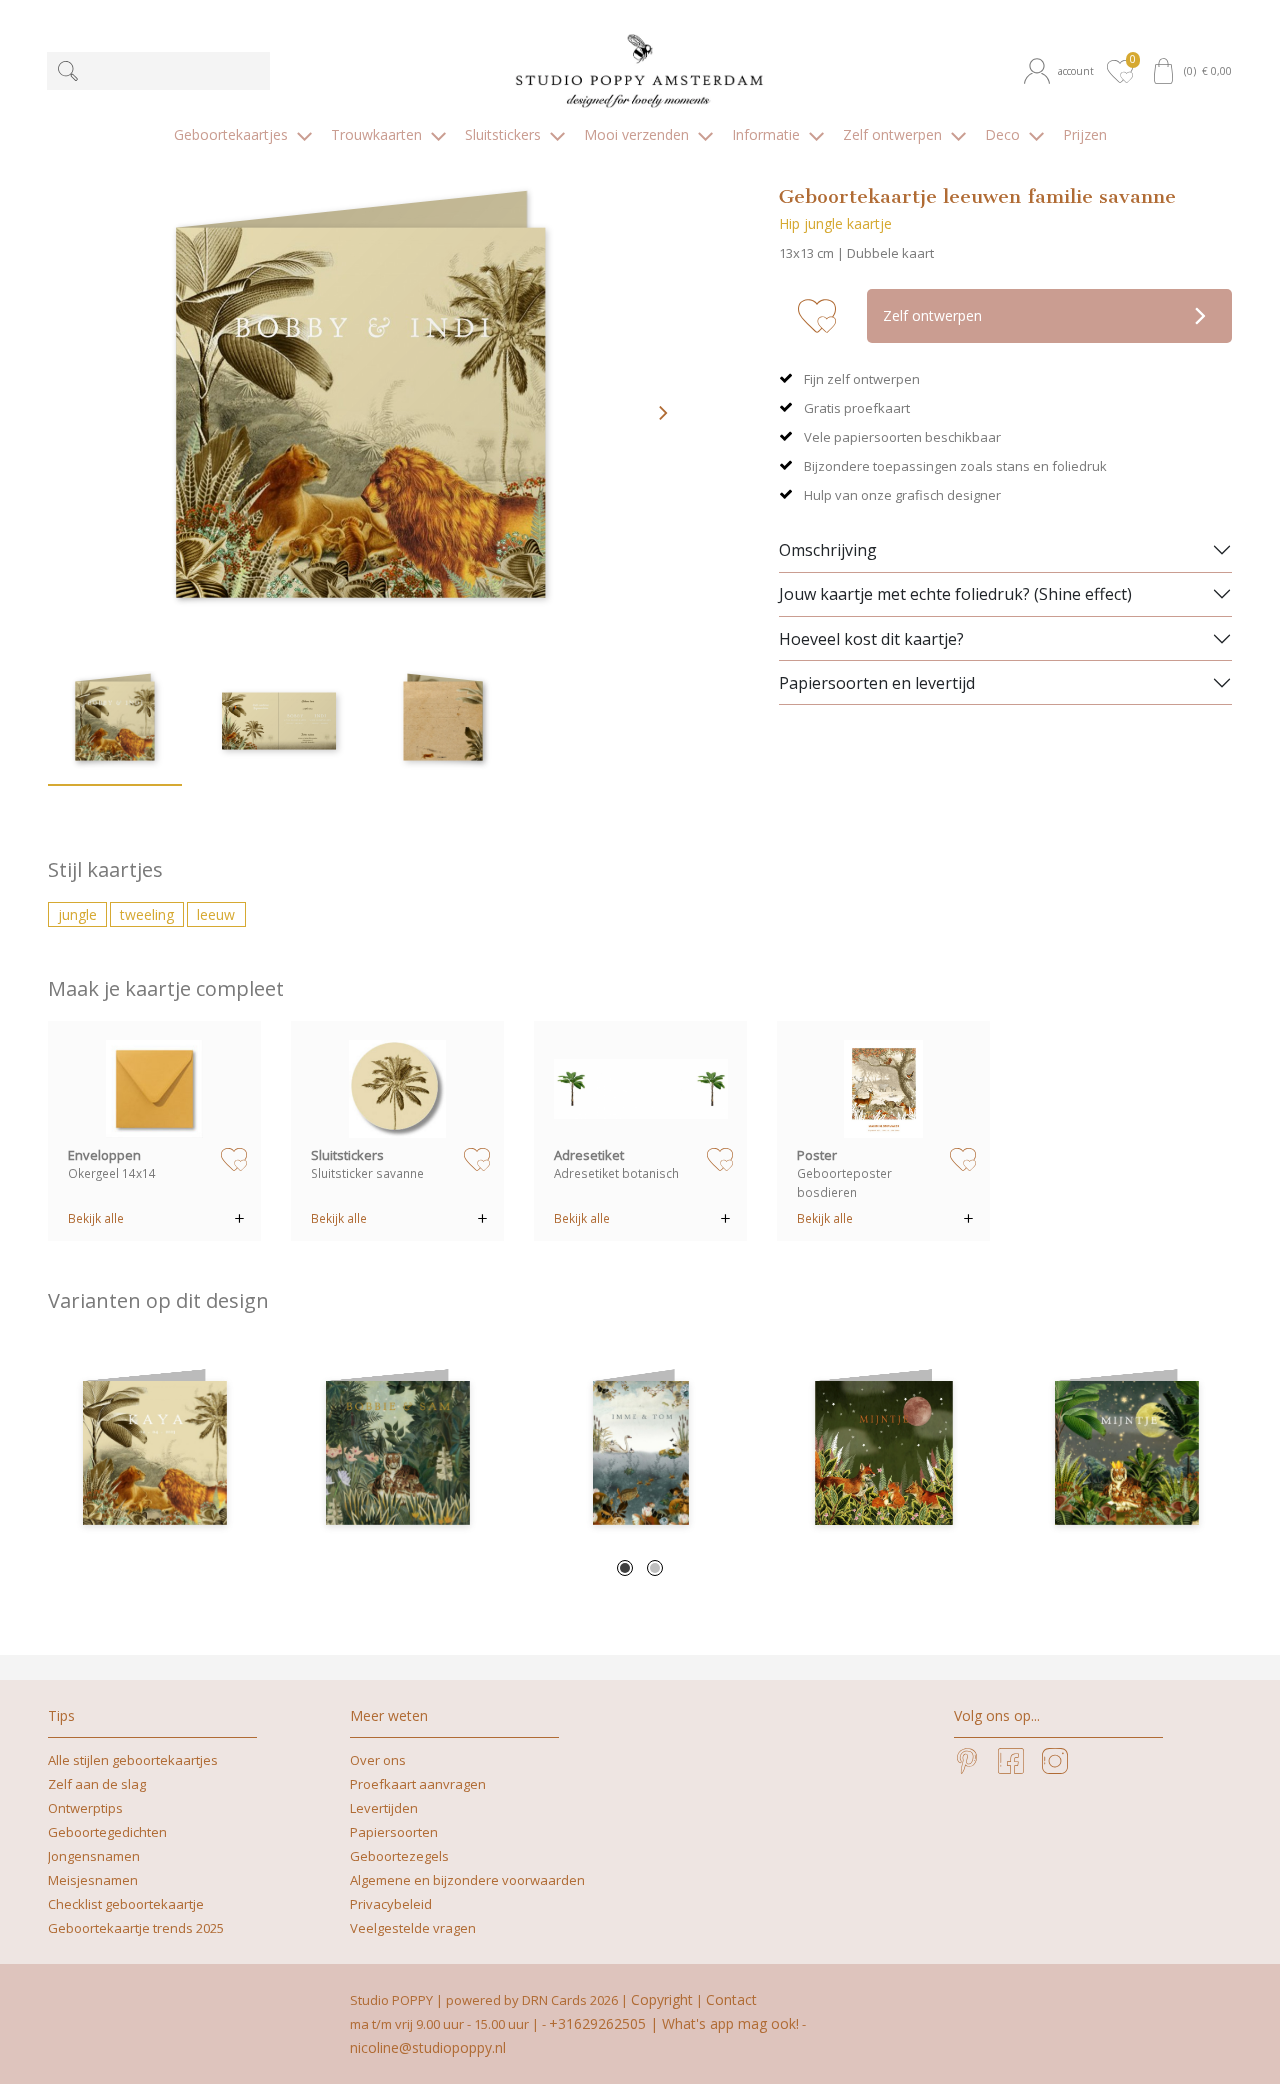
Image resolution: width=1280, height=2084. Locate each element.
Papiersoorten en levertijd (877, 683)
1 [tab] (625, 1568)
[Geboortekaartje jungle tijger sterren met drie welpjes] (1126, 1453)
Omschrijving (828, 550)
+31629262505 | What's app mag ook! (674, 2023)
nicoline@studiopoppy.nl (428, 2047)
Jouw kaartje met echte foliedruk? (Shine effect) (955, 594)
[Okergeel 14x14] (155, 1089)
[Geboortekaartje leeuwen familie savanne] (154, 1453)
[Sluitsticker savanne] (398, 1089)
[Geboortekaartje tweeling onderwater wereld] (640, 1453)
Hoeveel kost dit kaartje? (871, 639)
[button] (1062, 71)
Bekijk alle (96, 1218)
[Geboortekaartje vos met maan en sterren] (883, 1453)
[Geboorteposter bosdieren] (884, 1089)
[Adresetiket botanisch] (641, 1089)
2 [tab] (655, 1568)
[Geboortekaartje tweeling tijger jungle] (397, 1453)
